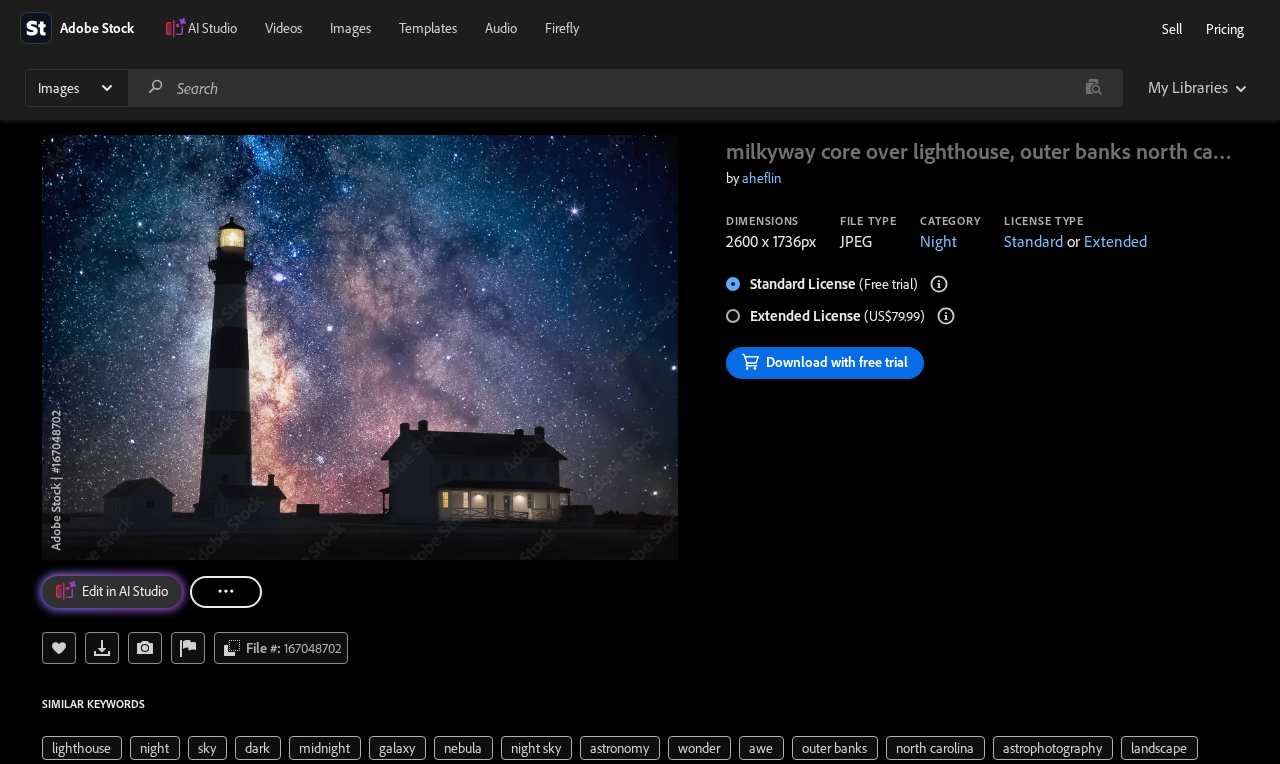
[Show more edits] (226, 592)
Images (350, 28)
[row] (82, 748)
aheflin (761, 178)
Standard (1033, 241)
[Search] (156, 87)
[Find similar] (1093, 88)
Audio (501, 28)
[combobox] (625, 88)
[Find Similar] (145, 648)
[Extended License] (946, 316)
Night (938, 241)
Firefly (562, 28)
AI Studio (212, 28)
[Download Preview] (102, 648)
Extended (1115, 241)
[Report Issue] (188, 648)
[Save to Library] (59, 648)
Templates (428, 28)
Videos (283, 28)
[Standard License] (939, 284)
